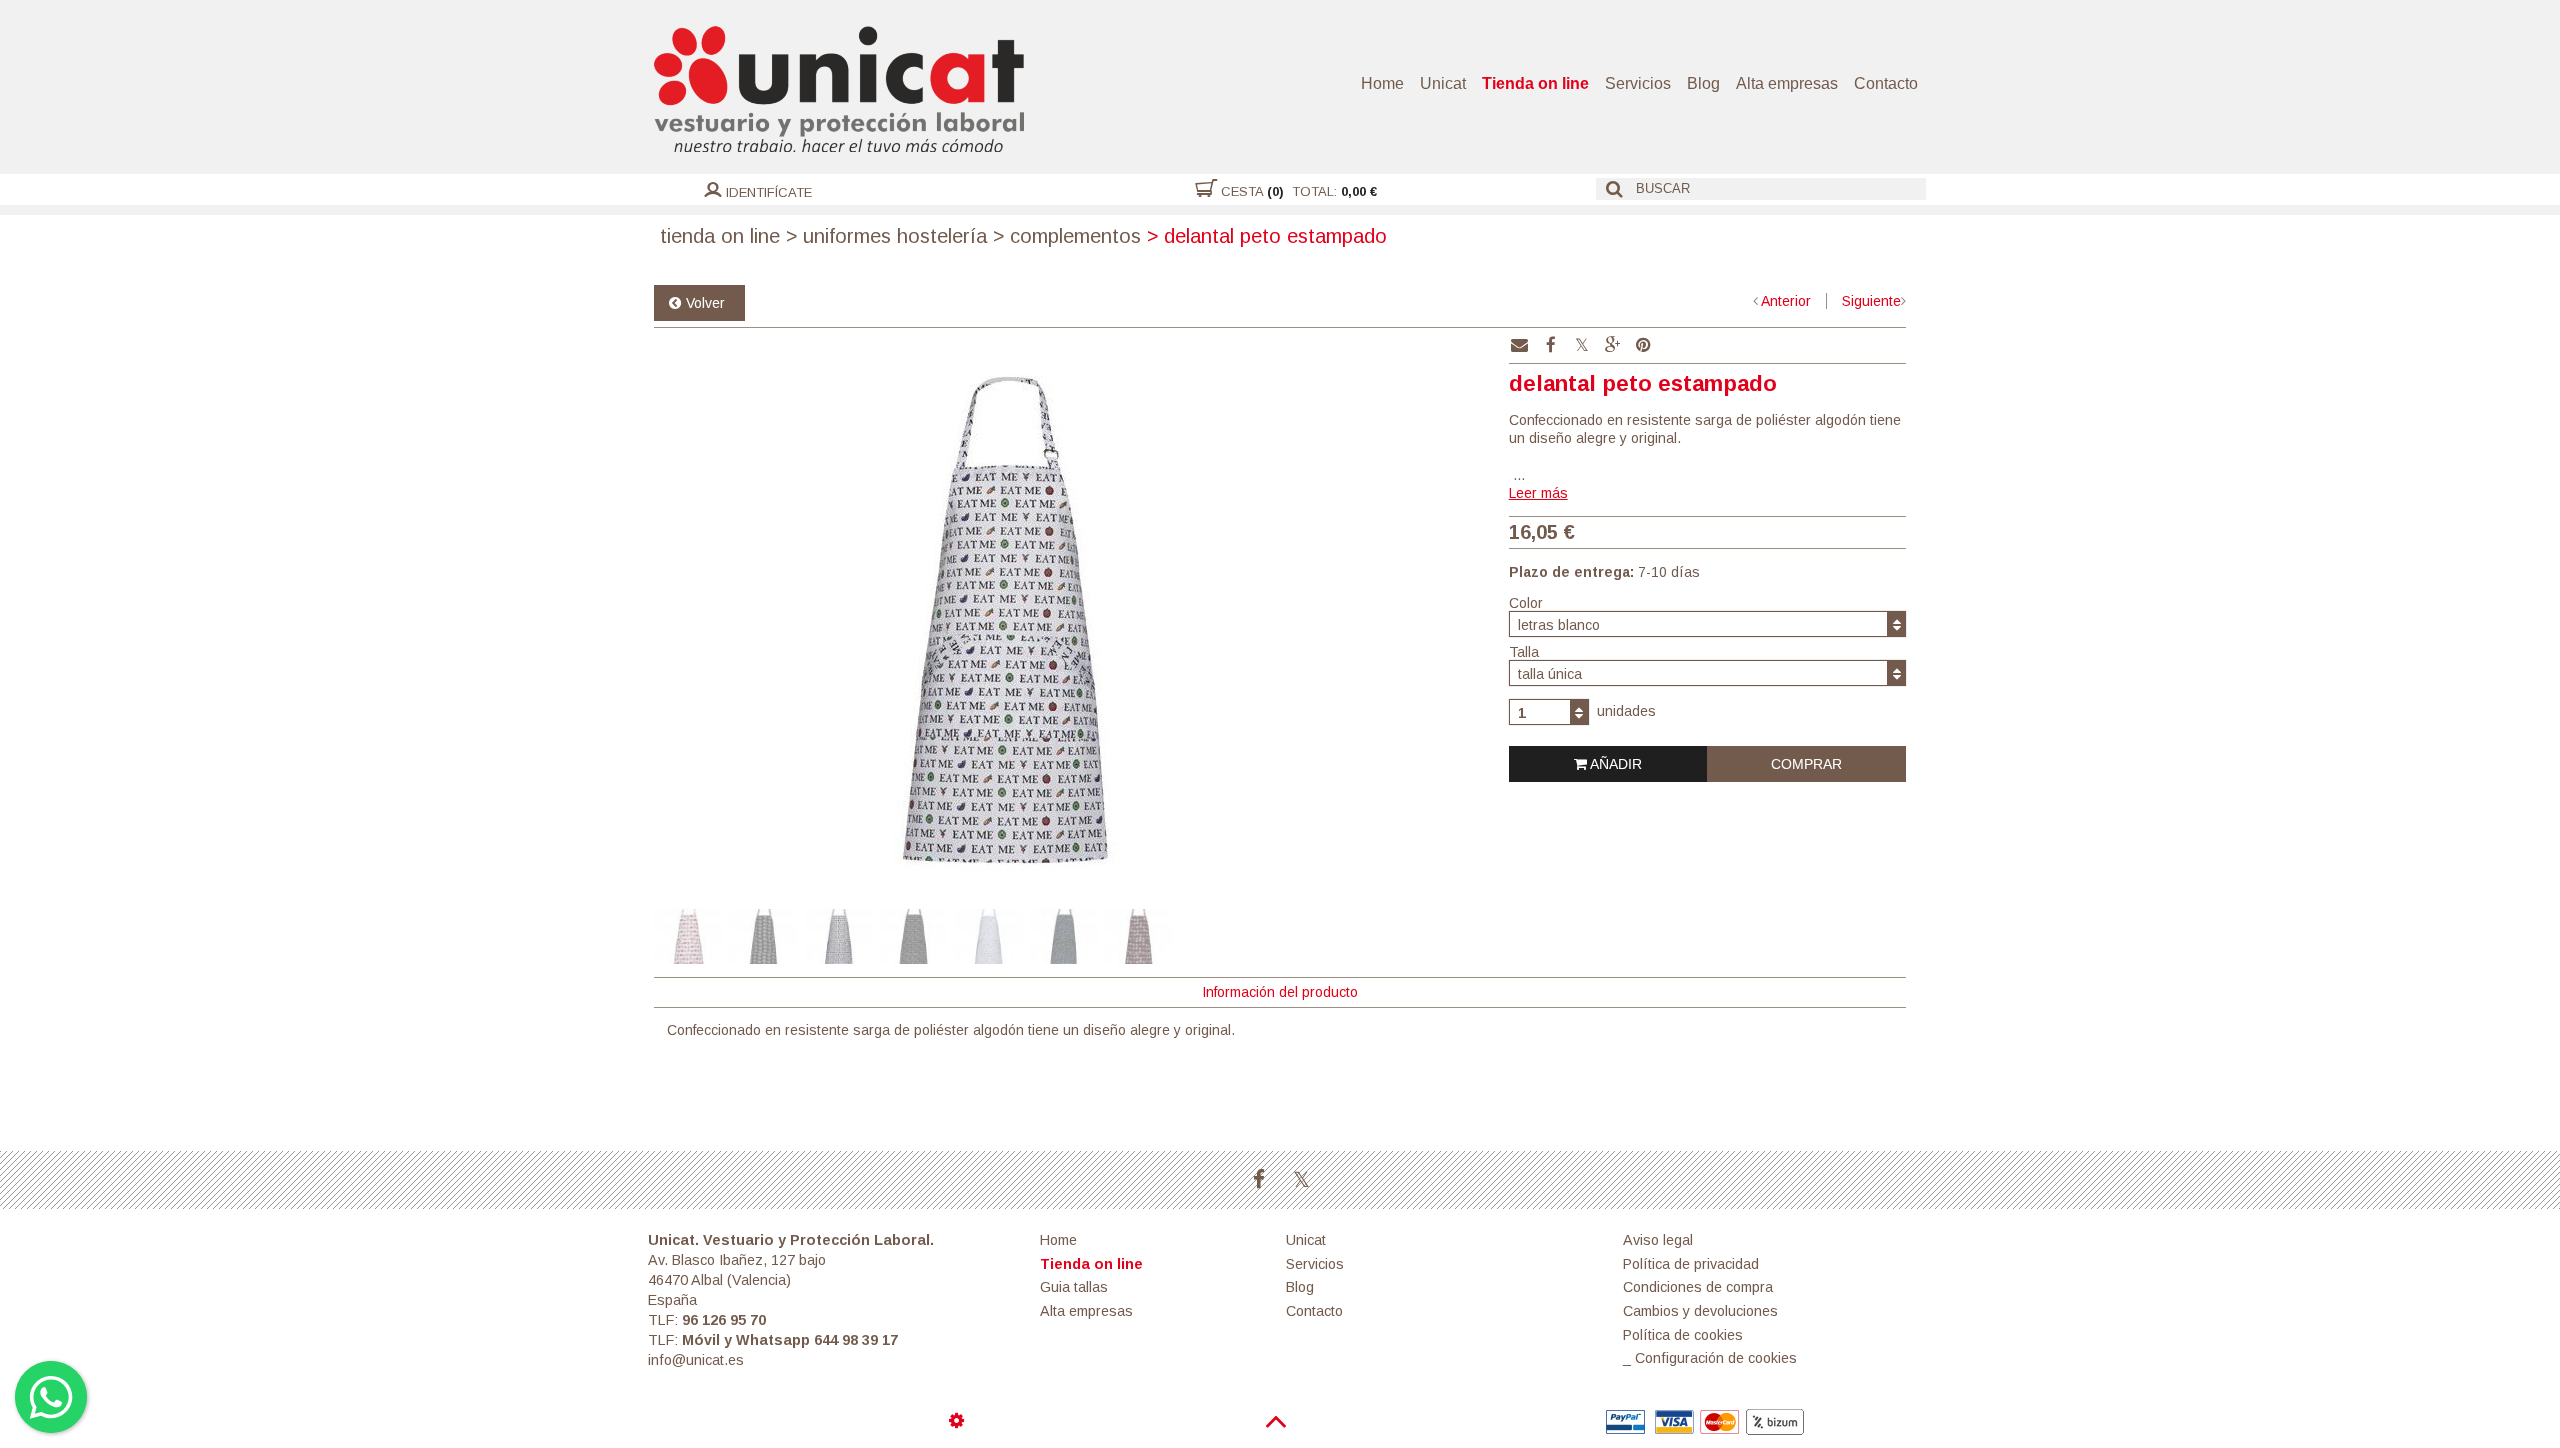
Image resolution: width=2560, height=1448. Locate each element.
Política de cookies (1683, 1335)
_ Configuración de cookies (1710, 1358)
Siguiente (1871, 301)
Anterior (1786, 301)
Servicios (1638, 83)
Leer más (1538, 493)
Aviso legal (1658, 1240)
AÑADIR (1614, 764)
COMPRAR (1806, 764)
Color (1526, 603)
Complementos (1067, 236)
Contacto (1886, 83)
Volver (705, 303)
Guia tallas (1074, 1287)
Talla (1524, 652)
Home (1382, 83)
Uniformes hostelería (886, 236)
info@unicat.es (696, 1360)
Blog (1703, 83)
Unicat (1443, 83)
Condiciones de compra (1698, 1287)
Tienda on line (1535, 83)
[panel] (959, 1421)
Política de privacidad (1691, 1264)
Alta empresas (1787, 83)
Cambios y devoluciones (1700, 1311)
